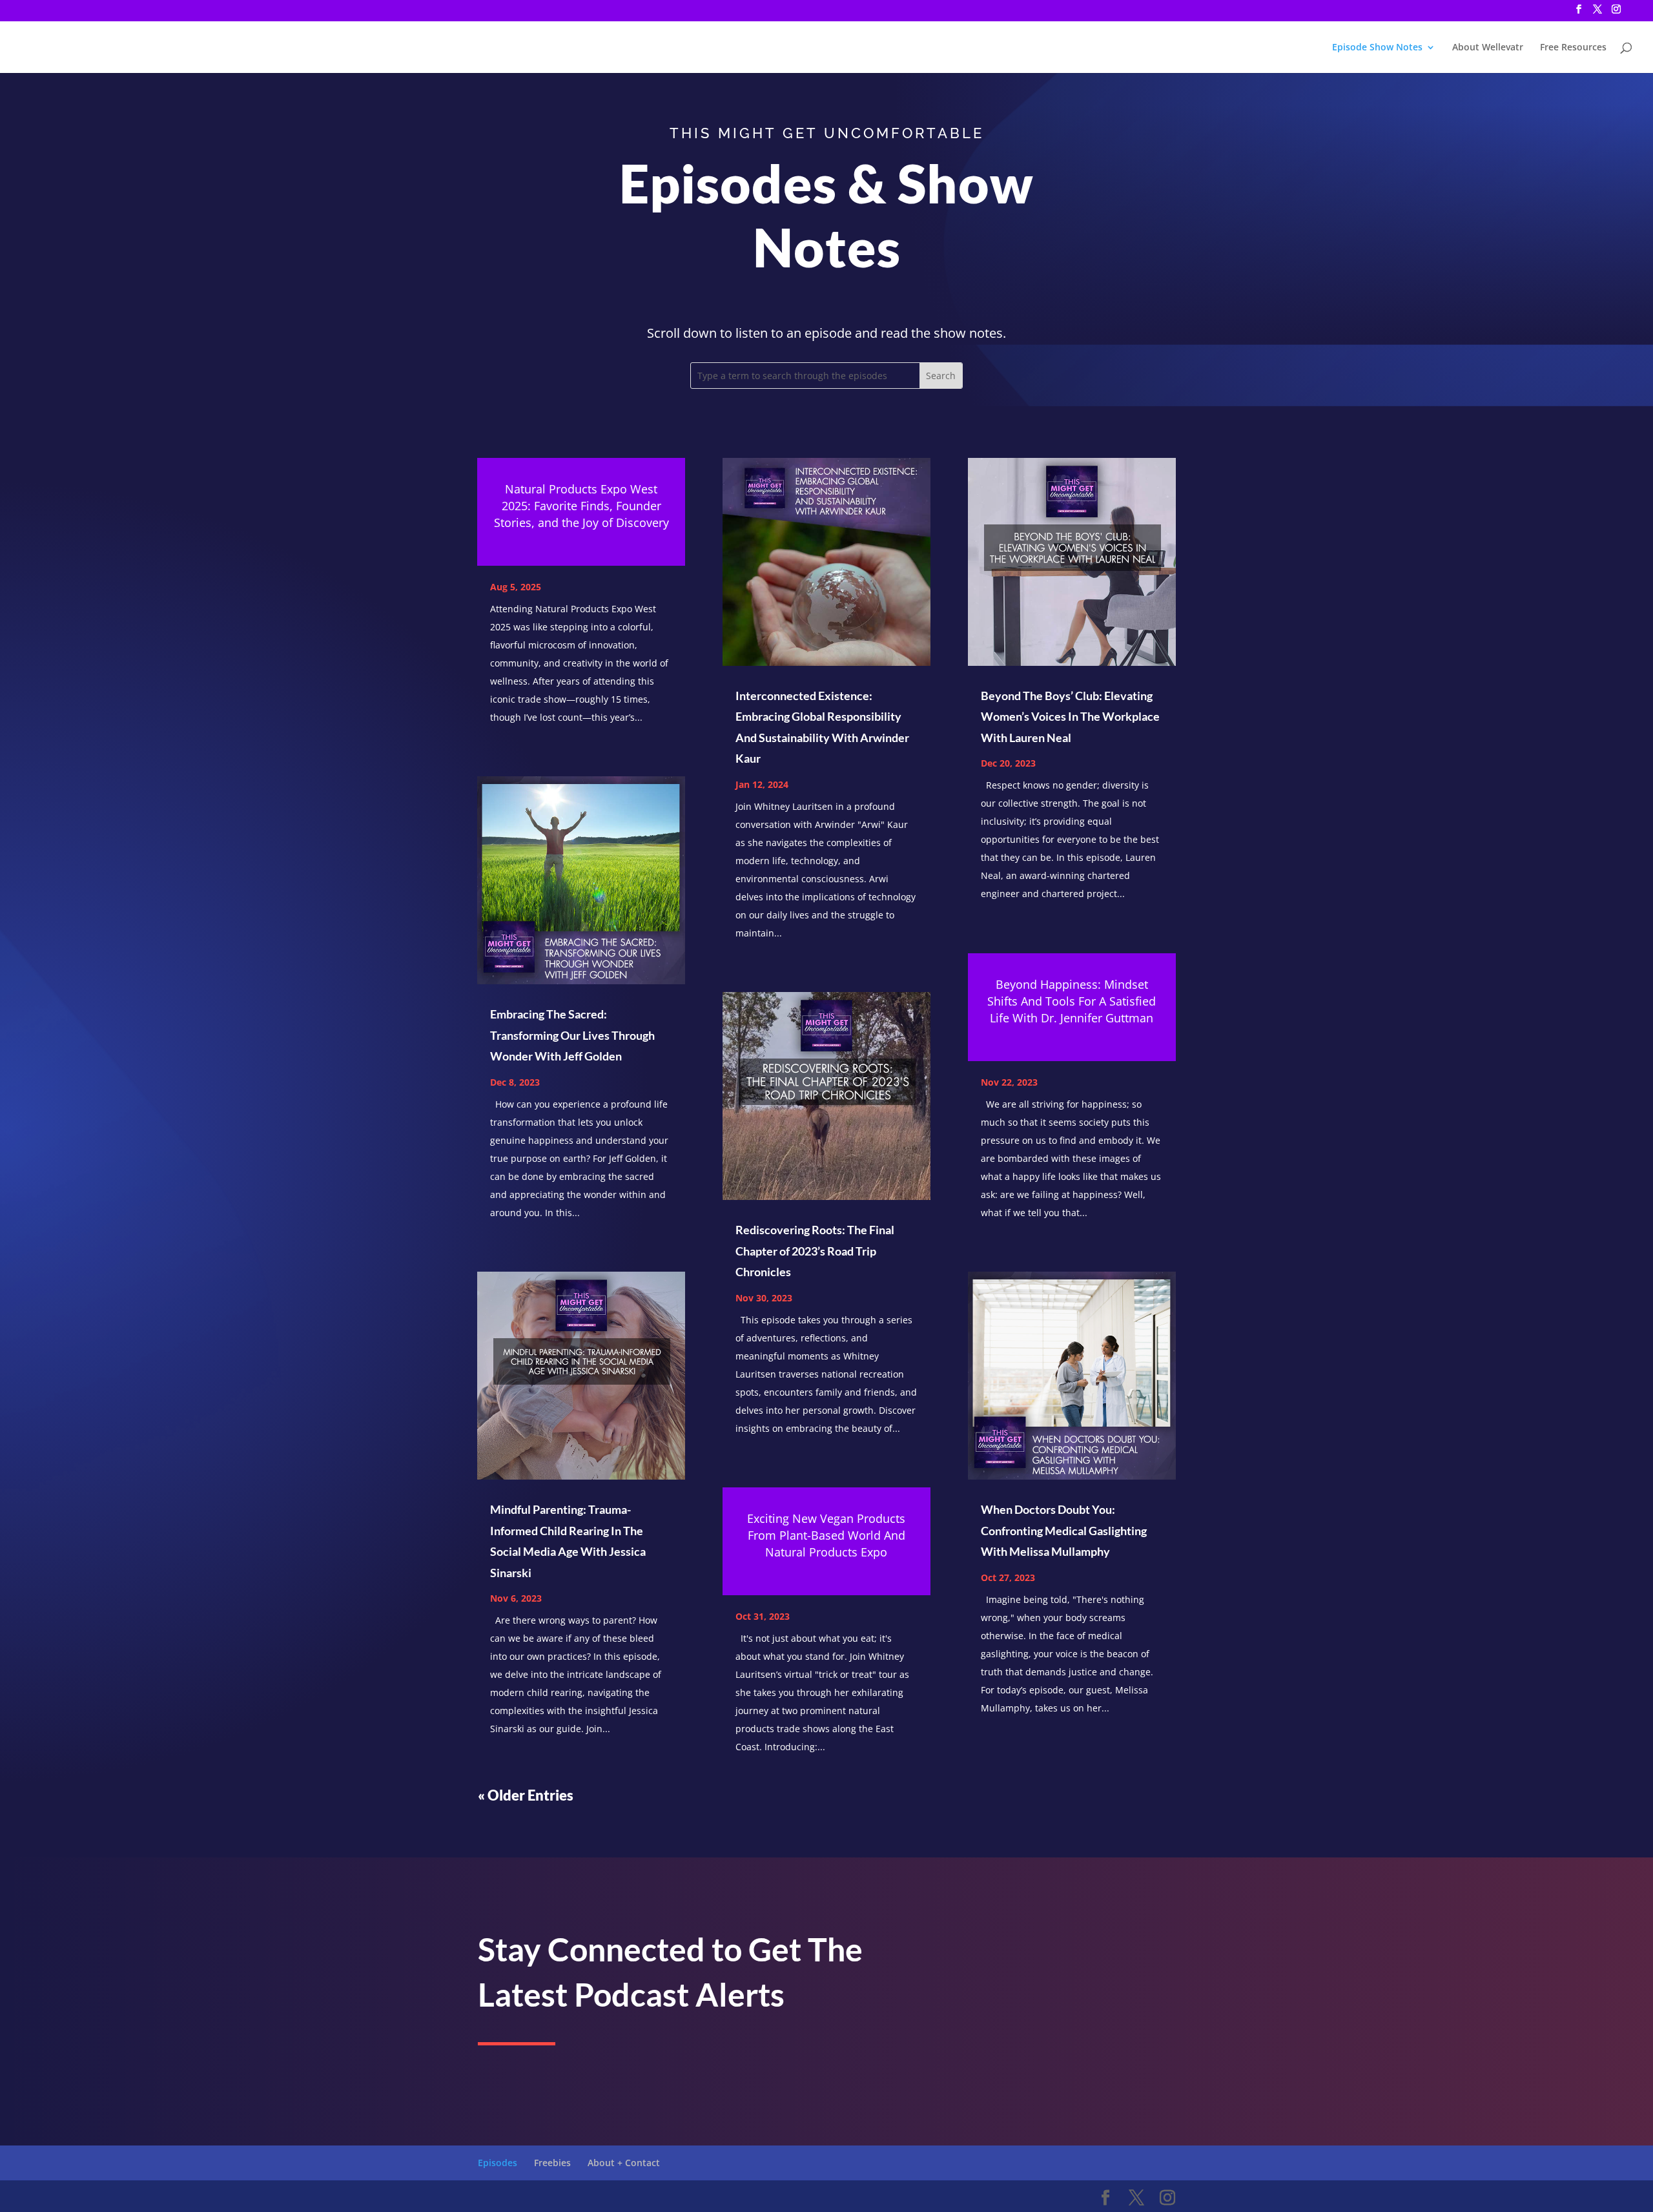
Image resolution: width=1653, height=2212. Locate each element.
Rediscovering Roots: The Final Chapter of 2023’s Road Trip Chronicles (815, 1251)
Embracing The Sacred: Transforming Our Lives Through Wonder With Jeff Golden (572, 1035)
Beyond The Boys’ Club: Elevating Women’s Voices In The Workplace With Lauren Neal (1070, 717)
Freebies (552, 2163)
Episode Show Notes (1377, 48)
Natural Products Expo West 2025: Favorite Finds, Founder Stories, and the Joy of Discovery (581, 506)
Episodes (498, 2163)
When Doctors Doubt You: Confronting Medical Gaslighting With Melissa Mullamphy (1064, 1530)
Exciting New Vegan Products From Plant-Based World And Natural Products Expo (826, 1535)
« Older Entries (526, 1795)
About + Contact (624, 2163)
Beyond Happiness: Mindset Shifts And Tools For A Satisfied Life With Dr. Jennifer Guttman (1072, 1001)
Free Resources (1573, 48)
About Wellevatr (1488, 48)
